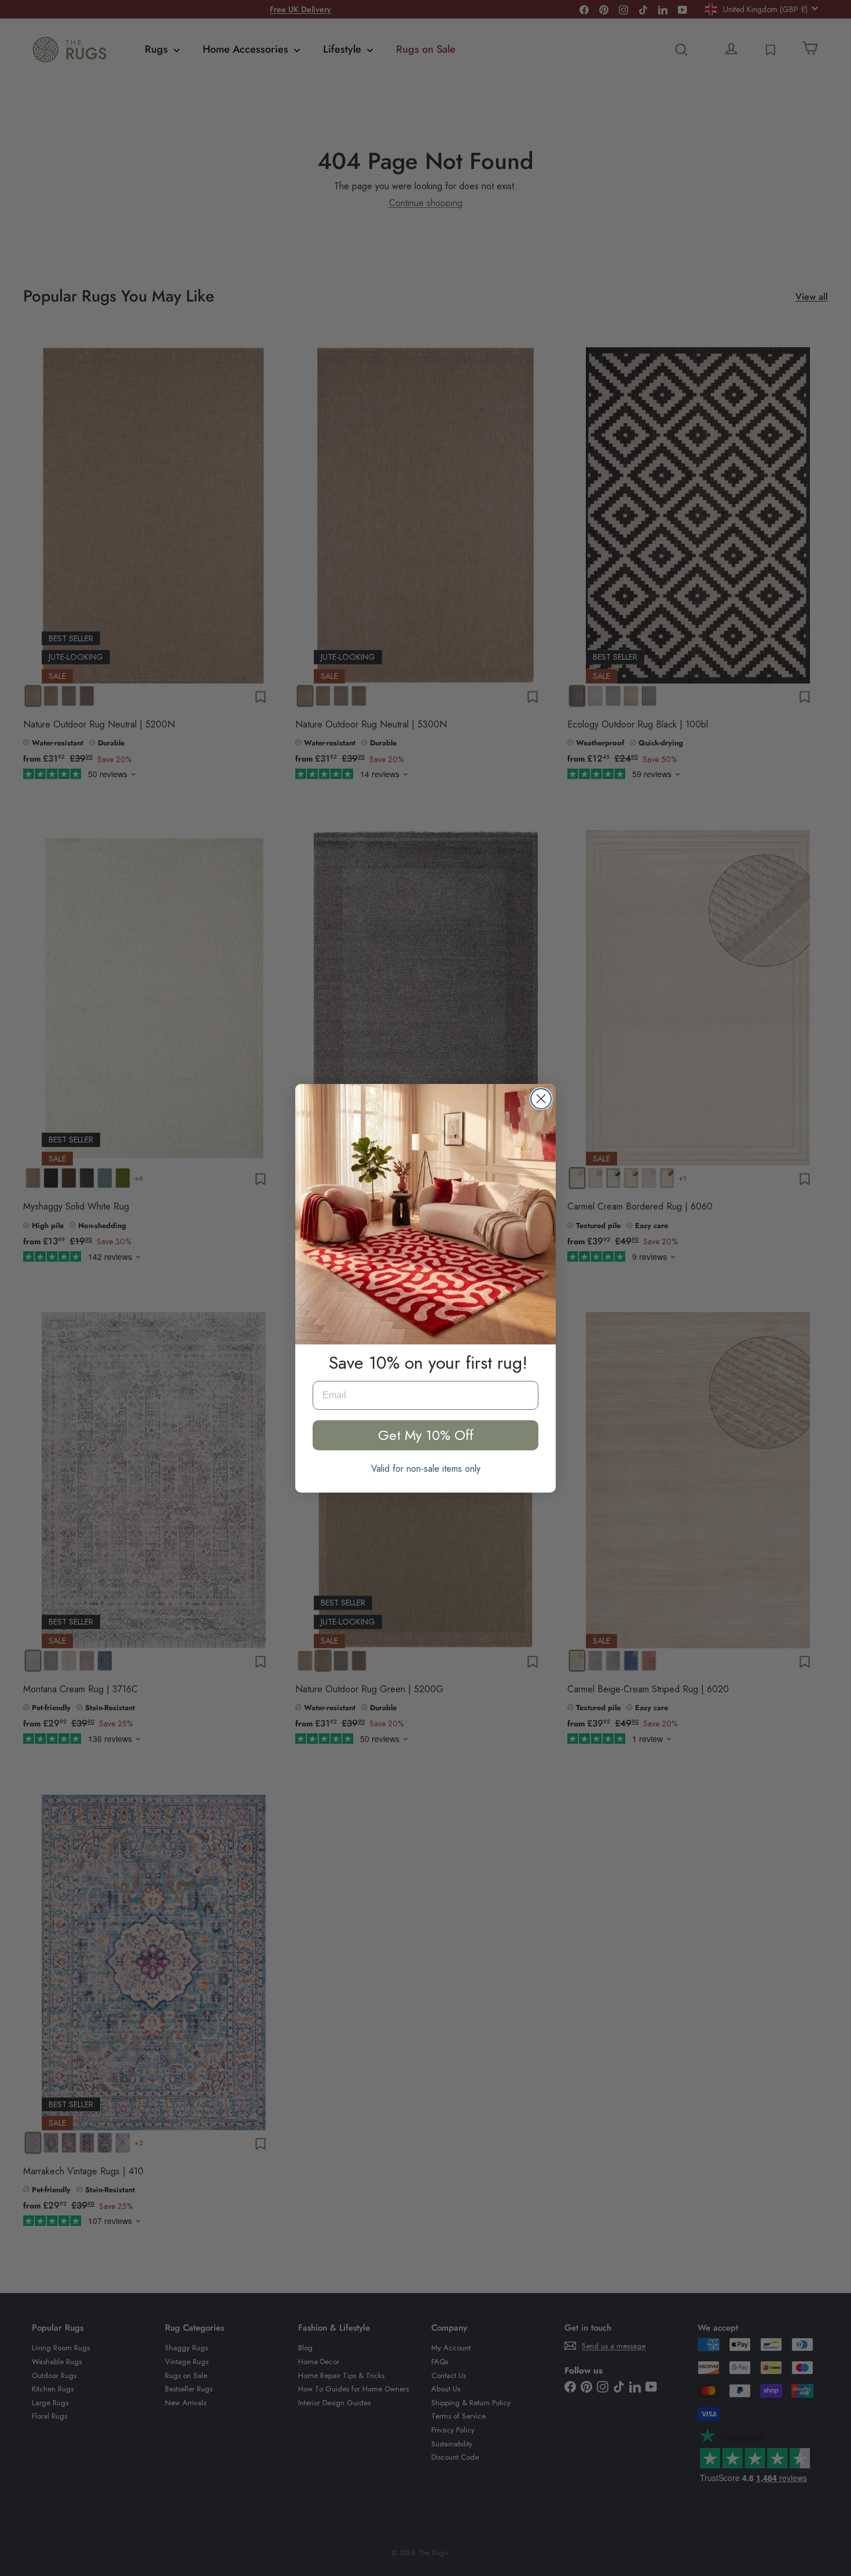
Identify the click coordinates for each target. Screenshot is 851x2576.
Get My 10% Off (426, 1435)
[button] (425, 1214)
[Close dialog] (541, 1099)
